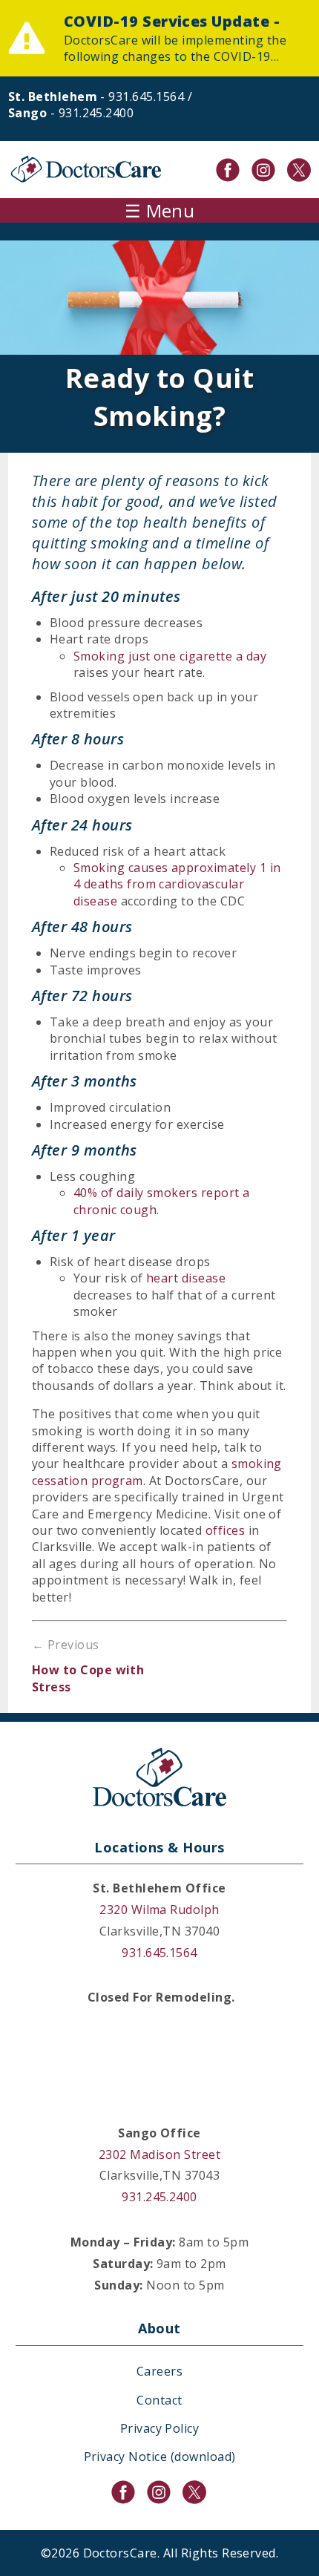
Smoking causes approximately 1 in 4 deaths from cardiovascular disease (177, 884)
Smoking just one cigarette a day (170, 656)
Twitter (299, 170)
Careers (159, 2371)
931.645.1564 (146, 96)
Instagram (263, 170)
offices (225, 1530)
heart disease (186, 1278)
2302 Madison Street (159, 2154)
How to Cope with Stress (88, 1678)
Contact (159, 2400)
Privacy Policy (160, 2428)
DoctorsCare (86, 170)
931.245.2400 (96, 113)
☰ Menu (160, 210)
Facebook (228, 170)
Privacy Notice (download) (160, 2457)
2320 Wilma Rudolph (159, 1910)
